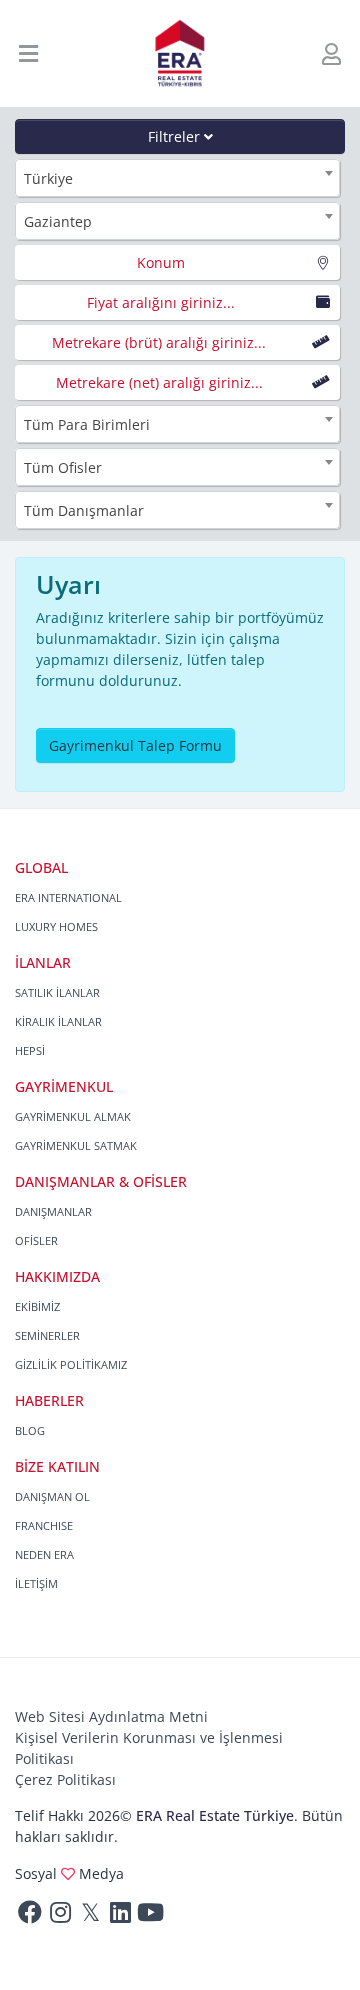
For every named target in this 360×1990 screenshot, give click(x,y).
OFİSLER (36, 1240)
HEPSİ (30, 1050)
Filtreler (176, 136)
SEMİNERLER (47, 1335)
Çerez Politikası (65, 1779)
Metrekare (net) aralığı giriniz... (159, 382)
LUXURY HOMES (56, 926)
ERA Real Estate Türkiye (215, 1815)
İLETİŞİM (36, 1583)
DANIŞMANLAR (53, 1211)
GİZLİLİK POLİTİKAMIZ (71, 1364)
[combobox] (177, 178)
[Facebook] (30, 1916)
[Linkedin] (120, 1916)
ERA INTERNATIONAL (68, 897)
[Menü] (29, 53)
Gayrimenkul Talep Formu (135, 745)
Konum (161, 262)
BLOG (30, 1430)
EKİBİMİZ (37, 1306)
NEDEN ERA (44, 1554)
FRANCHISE (44, 1525)
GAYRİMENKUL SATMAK (76, 1145)
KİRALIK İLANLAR (58, 1021)
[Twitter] (90, 1916)
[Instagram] (60, 1916)
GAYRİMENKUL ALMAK (73, 1116)
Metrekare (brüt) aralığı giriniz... (159, 342)
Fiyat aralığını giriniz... (161, 302)
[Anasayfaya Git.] (180, 53)
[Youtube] (150, 1916)
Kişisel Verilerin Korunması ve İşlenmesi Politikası (149, 1748)
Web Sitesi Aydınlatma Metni (111, 1716)
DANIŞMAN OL (52, 1496)
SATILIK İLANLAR (57, 992)
